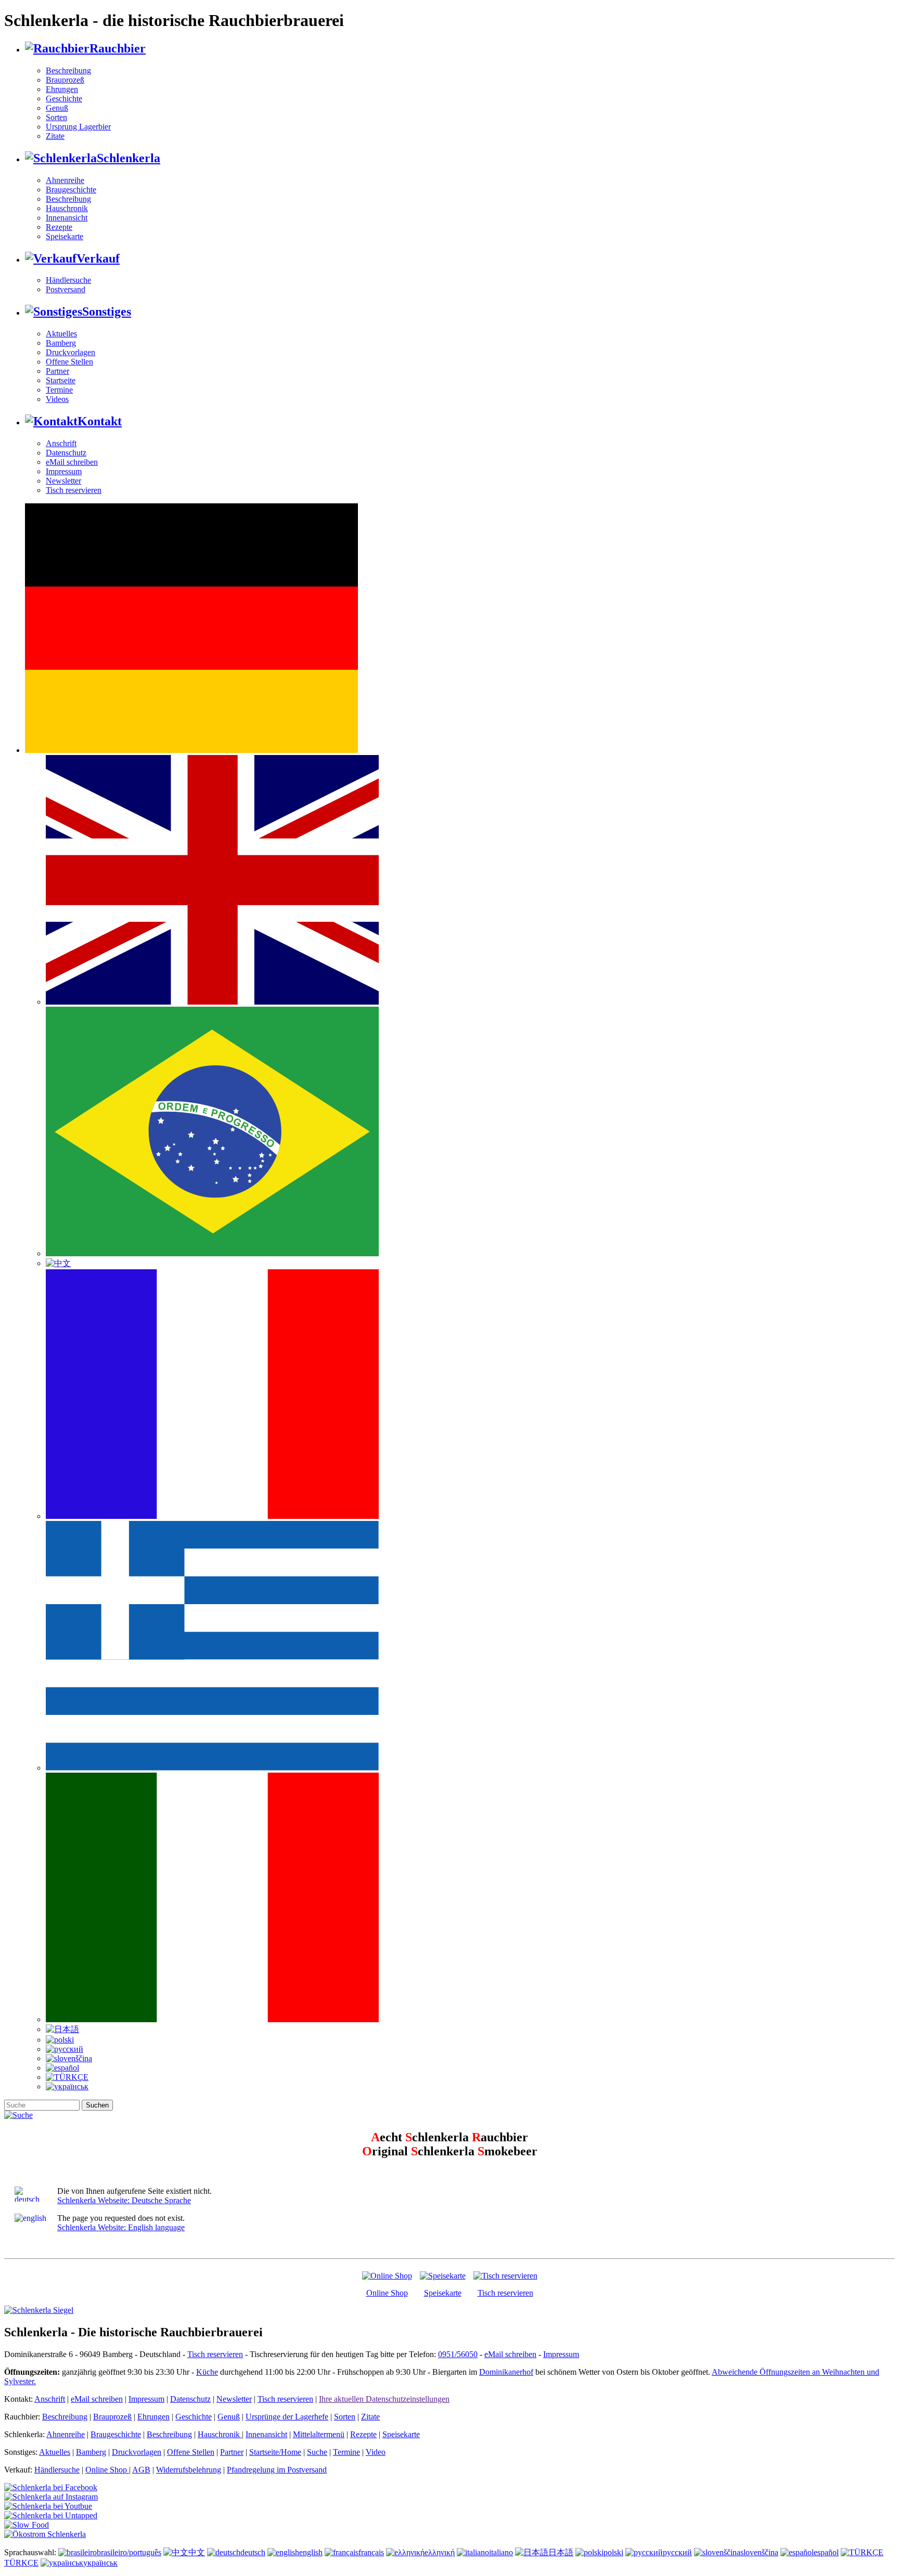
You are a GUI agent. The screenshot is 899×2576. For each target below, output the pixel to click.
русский (677, 2552)
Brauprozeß (65, 80)
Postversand (66, 289)
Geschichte (64, 99)
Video (376, 2452)
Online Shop (387, 2293)
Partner (57, 371)
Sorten (56, 117)
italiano (501, 2552)
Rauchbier (118, 48)
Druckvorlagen (70, 352)
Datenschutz (66, 453)
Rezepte (59, 227)
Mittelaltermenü (319, 2434)
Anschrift (61, 443)
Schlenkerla (129, 158)
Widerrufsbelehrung (189, 2470)
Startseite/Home (275, 2452)
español (826, 2552)
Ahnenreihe (65, 180)
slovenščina (759, 2552)
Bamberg (61, 343)
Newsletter (63, 481)
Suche (317, 2452)
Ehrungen (62, 89)
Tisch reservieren (74, 490)
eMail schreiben (72, 462)
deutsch (253, 2552)
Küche (207, 2372)
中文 (197, 2552)
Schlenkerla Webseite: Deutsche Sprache (124, 2200)
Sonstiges (107, 311)
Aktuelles (61, 334)
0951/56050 (458, 2354)
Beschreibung (68, 70)
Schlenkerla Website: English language (121, 2227)
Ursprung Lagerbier (78, 127)
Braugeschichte (71, 190)
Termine (59, 390)
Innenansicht (67, 218)
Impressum (64, 471)
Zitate (55, 136)
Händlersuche (68, 280)
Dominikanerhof (506, 2372)
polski (613, 2552)
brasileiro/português (129, 2552)
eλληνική (440, 2552)
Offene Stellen (69, 362)
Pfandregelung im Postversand (277, 2470)
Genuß (57, 108)
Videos (57, 399)
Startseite (61, 380)
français (371, 2552)
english (311, 2552)
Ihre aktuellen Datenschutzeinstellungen (384, 2399)
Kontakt (100, 421)
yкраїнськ (100, 2563)
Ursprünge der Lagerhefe (287, 2417)
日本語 (561, 2552)
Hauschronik (67, 208)
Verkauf (98, 258)
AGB (141, 2470)
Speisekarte (65, 236)
